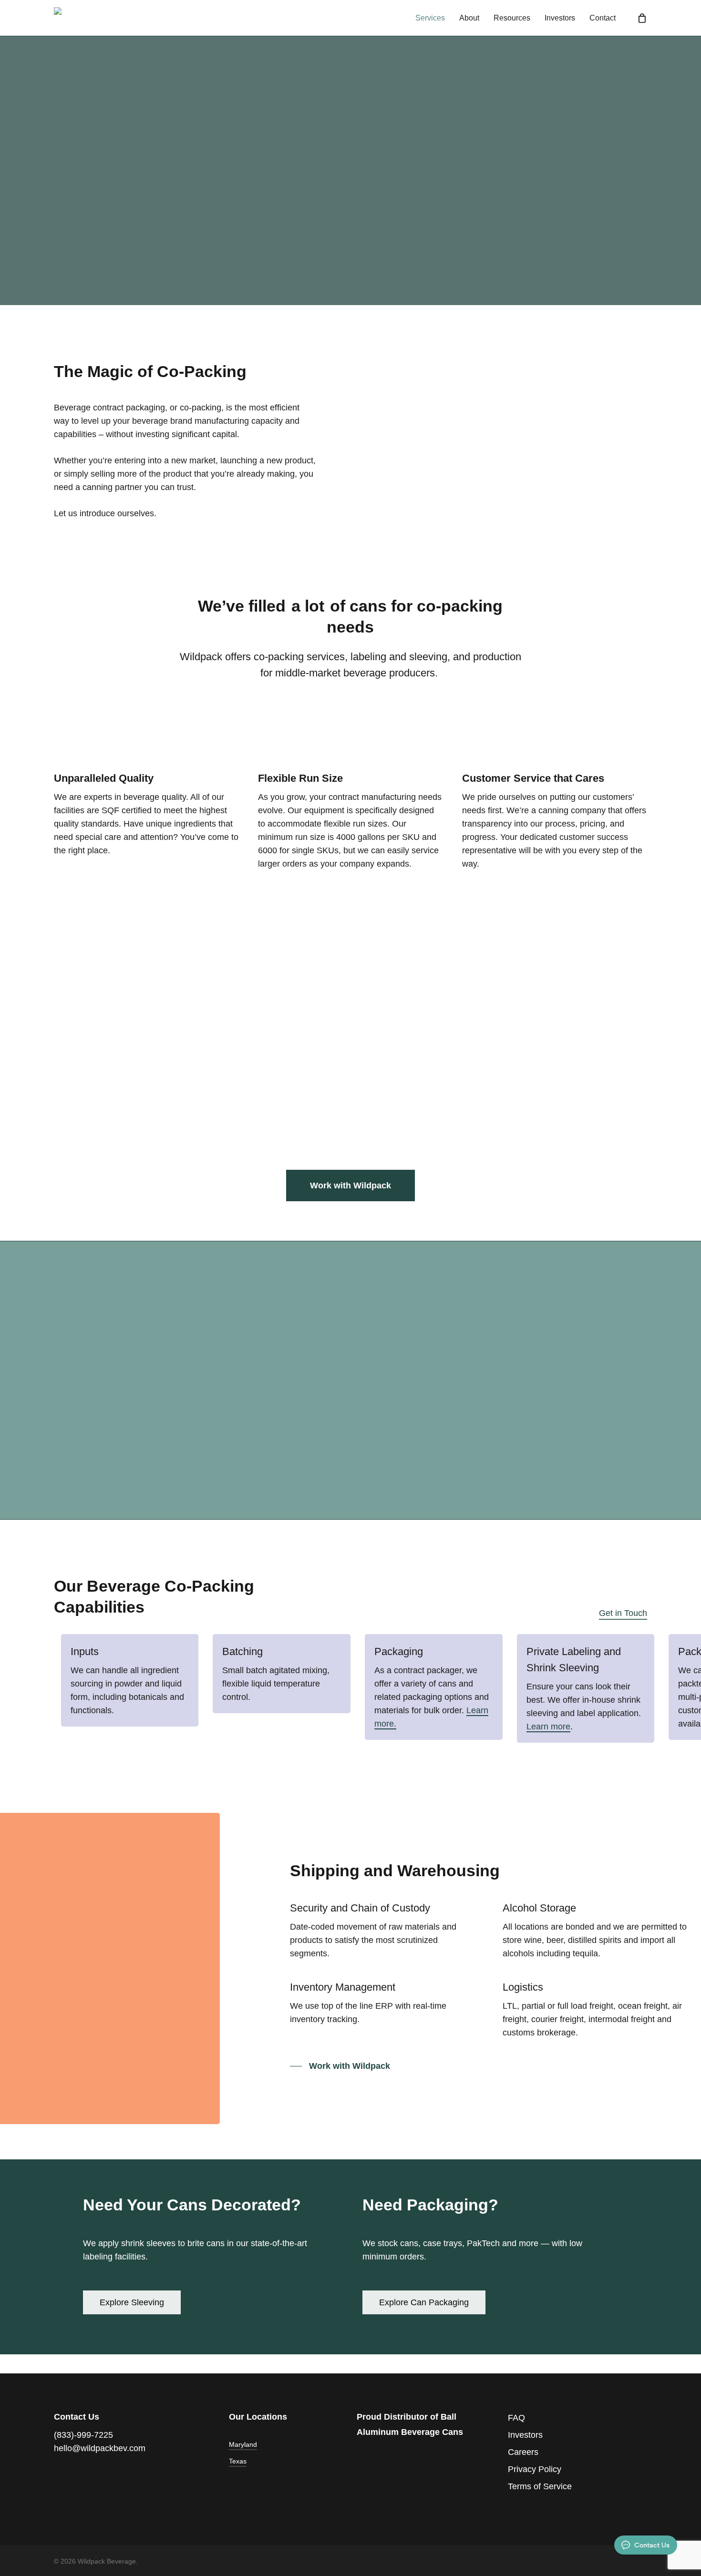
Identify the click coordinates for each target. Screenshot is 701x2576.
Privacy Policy (535, 2469)
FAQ (516, 2418)
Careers (523, 2452)
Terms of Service (540, 2486)
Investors (525, 2435)
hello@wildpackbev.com (100, 2448)
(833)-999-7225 (83, 2435)
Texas (238, 2461)
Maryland (243, 2444)
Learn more (548, 1727)
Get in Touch (623, 1613)
